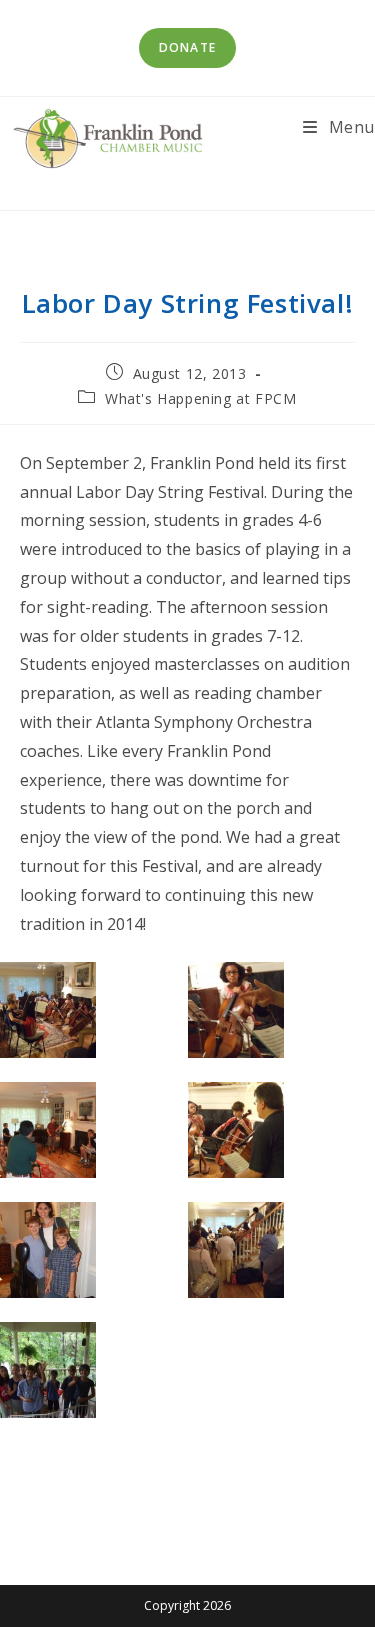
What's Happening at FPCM (200, 398)
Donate (187, 47)
